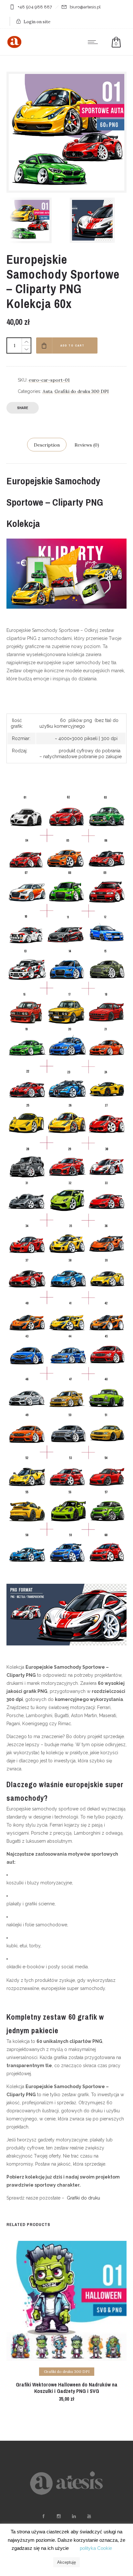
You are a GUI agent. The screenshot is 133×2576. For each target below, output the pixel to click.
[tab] (47, 445)
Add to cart (72, 345)
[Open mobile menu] (94, 42)
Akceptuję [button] (66, 2562)
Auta (47, 391)
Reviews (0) (87, 445)
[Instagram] (58, 2516)
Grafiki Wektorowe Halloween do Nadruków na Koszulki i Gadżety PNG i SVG (67, 2388)
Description (47, 445)
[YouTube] (89, 2516)
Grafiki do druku (83, 2198)
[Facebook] (43, 2516)
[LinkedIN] (74, 2516)
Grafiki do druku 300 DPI (82, 391)
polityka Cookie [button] (96, 2548)
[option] (35, 220)
